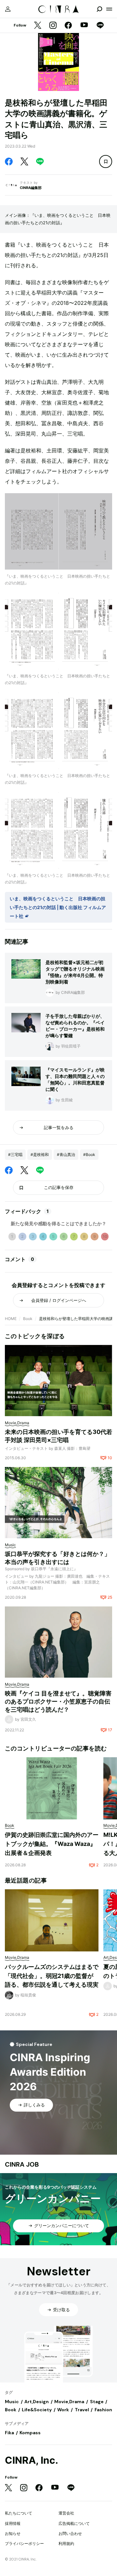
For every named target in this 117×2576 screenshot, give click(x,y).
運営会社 (66, 2513)
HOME (11, 1319)
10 (105, 1236)
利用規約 (66, 2543)
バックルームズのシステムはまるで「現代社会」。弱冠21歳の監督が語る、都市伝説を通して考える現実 (52, 1976)
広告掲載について (74, 2523)
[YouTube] (84, 26)
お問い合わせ (70, 2533)
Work (63, 2410)
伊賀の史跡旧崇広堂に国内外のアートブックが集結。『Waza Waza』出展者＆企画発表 (52, 1844)
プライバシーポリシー (24, 2543)
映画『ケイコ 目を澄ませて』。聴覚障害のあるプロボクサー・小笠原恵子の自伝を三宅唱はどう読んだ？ (58, 1701)
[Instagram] (53, 26)
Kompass (30, 2433)
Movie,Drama (69, 2402)
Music (12, 2402)
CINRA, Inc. (32, 2460)
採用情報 (13, 2523)
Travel (82, 2410)
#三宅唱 (15, 1155)
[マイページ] (8, 9)
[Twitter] (38, 26)
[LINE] (100, 26)
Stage (97, 2402)
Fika (9, 2433)
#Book (89, 1155)
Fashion (103, 2410)
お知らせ (13, 2533)
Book (28, 1319)
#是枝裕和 (40, 1155)
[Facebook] (68, 26)
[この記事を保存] (106, 161)
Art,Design (37, 2402)
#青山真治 (66, 1155)
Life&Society (37, 2410)
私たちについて (19, 2513)
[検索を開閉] (99, 9)
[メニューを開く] (109, 9)
